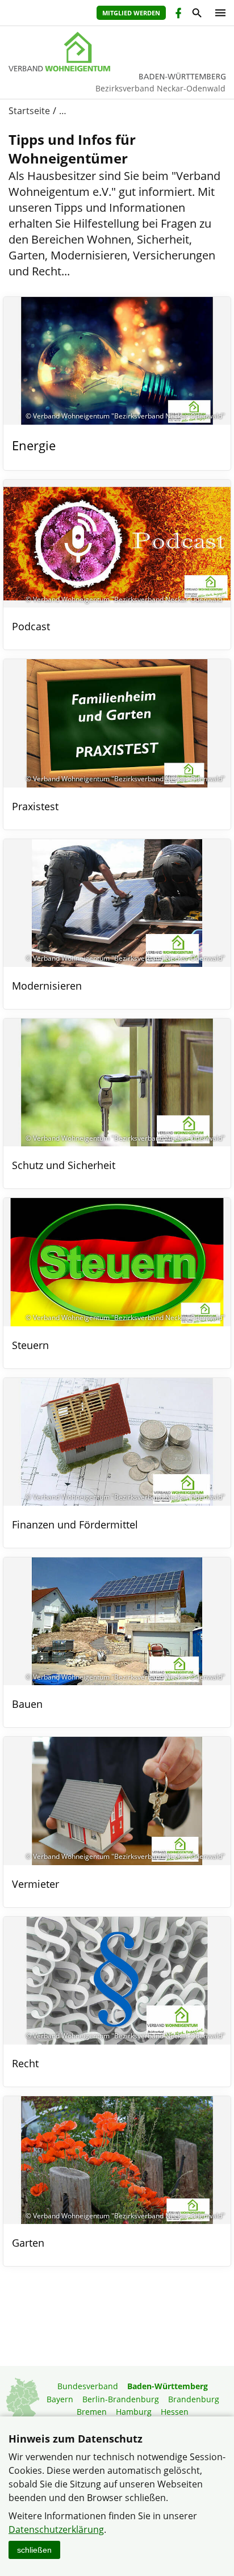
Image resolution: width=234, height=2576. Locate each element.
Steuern (30, 1345)
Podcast (31, 626)
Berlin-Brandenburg (121, 2399)
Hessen (175, 2412)
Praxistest (35, 806)
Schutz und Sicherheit (64, 1165)
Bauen (27, 1704)
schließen (34, 2550)
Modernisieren (47, 986)
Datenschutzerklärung (56, 2529)
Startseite (29, 111)
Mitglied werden (131, 13)
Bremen (92, 2412)
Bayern (60, 2399)
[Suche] (196, 14)
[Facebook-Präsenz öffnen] (177, 14)
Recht (25, 2063)
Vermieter (35, 1884)
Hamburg (134, 2412)
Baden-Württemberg (168, 2386)
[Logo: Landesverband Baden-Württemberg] (117, 52)
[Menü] (218, 13)
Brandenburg (194, 2399)
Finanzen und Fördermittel (75, 1524)
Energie (34, 445)
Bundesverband (88, 2386)
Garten (28, 2243)
